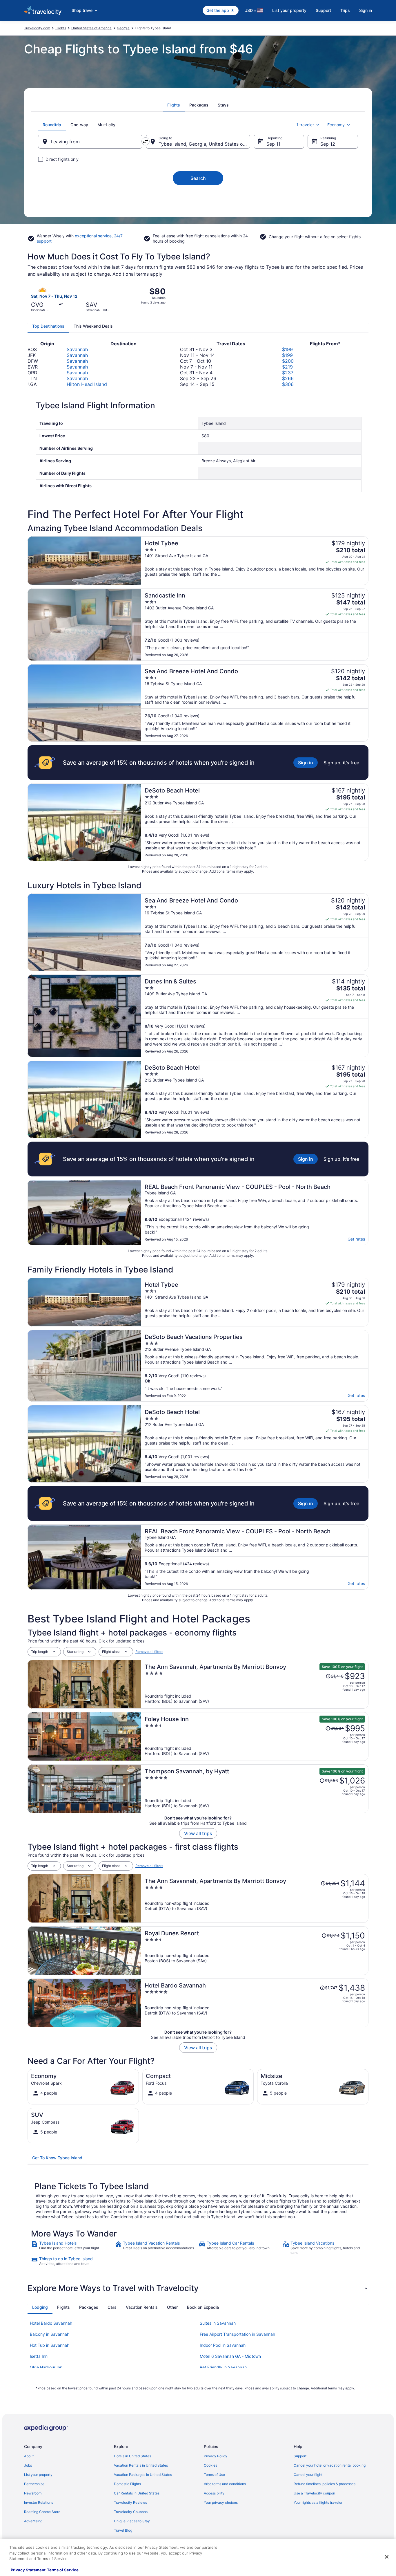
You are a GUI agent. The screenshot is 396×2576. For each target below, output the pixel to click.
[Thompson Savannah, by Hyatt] (255, 1789)
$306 (288, 384)
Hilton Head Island (87, 384)
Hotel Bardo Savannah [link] (51, 2323)
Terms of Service (63, 2570)
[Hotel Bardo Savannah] (255, 2003)
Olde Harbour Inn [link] (46, 2367)
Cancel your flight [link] (308, 2475)
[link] (72, 2248)
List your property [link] (38, 2475)
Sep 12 (328, 144)
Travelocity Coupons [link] (131, 2512)
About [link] (29, 2456)
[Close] (387, 2557)
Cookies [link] (210, 2465)
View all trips (198, 1833)
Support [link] (300, 2456)
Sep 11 (273, 144)
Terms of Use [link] (214, 2475)
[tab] (174, 105)
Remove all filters (149, 1652)
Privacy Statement (28, 2570)
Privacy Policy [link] (216, 2456)
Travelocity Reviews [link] (130, 2502)
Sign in (366, 10)
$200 (288, 361)
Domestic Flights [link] (127, 2484)
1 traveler (305, 125)
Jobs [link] (28, 2465)
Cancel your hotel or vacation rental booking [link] (330, 2465)
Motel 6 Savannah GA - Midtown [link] (230, 2356)
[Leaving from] (90, 142)
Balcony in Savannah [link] (50, 2334)
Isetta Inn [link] (39, 2356)
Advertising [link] (33, 2521)
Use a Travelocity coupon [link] (314, 2493)
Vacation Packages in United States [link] (143, 2475)
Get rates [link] (356, 1239)
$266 (288, 378)
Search (198, 178)
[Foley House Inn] (255, 1736)
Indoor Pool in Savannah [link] (223, 2345)
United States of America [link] (91, 28)
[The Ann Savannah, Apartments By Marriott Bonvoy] (255, 1684)
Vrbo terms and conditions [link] (225, 2484)
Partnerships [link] (34, 2484)
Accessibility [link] (214, 2493)
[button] (198, 2288)
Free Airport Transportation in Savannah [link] (237, 2334)
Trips (345, 10)
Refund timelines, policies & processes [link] (325, 2484)
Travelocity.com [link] (37, 28)
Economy (336, 125)
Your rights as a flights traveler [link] (318, 2502)
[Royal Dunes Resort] (255, 1951)
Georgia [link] (123, 28)
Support (323, 10)
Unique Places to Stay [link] (132, 2521)
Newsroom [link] (33, 2493)
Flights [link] (61, 28)
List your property (289, 10)
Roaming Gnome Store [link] (42, 2512)
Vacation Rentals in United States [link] (141, 2465)
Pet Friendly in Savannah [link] (223, 2367)
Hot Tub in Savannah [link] (50, 2345)
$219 (287, 367)
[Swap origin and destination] (146, 141)
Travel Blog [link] (123, 2530)
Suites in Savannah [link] (218, 2323)
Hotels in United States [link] (132, 2456)
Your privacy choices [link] (221, 2502)
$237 (288, 373)
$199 (287, 349)
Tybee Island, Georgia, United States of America (204, 144)
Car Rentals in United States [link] (137, 2493)
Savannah (77, 349)
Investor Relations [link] (39, 2502)
